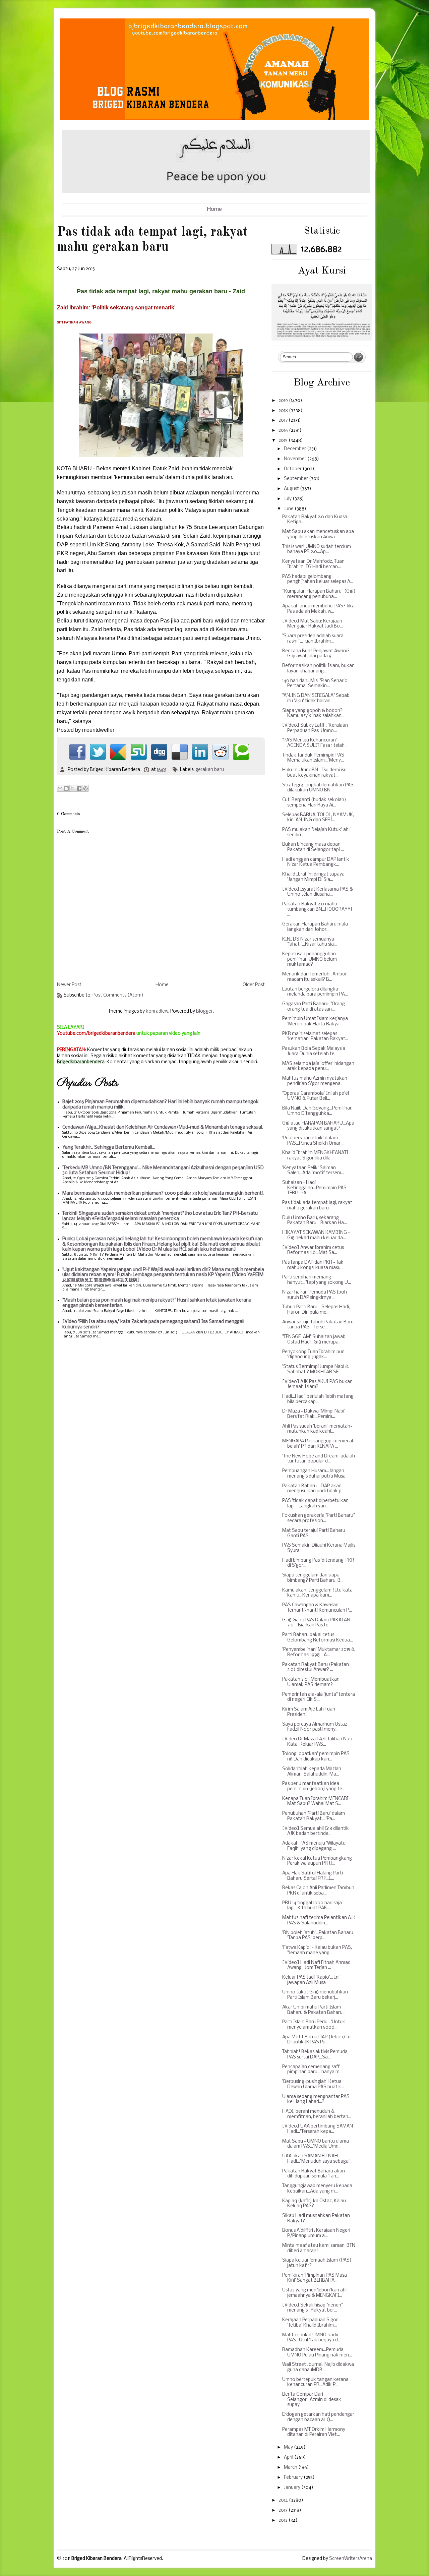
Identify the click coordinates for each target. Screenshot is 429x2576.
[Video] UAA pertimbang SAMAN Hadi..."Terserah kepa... (318, 2129)
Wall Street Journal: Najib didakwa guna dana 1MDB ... (318, 2367)
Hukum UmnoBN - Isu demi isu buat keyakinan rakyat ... (314, 773)
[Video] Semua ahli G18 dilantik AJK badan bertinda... (316, 1831)
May (289, 2447)
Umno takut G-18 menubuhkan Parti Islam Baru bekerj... (315, 1995)
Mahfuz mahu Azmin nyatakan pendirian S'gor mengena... (315, 1081)
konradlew (157, 1011)
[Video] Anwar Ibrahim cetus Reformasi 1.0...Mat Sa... (313, 1250)
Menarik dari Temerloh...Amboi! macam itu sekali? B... (315, 977)
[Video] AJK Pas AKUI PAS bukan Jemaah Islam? (317, 1385)
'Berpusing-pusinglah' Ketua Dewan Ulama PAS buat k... (313, 2084)
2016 (284, 431)
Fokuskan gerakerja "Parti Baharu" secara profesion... (318, 1518)
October (293, 469)
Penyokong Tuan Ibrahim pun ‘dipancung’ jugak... (313, 1355)
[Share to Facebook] (79, 788)
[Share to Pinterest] (85, 788)
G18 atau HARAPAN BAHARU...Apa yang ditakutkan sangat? (318, 1126)
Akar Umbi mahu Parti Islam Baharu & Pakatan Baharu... (314, 2010)
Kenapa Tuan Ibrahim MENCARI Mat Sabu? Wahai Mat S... (315, 1802)
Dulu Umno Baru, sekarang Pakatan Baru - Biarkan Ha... (315, 1221)
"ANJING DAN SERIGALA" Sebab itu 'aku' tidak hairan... (316, 698)
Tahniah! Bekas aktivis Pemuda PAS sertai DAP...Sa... (315, 2055)
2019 (284, 401)
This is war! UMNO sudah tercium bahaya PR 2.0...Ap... (317, 550)
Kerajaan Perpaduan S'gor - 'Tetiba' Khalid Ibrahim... (312, 2323)
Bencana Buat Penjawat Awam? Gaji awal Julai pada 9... (316, 654)
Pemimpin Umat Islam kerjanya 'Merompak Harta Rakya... (315, 1022)
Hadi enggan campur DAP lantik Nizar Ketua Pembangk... (316, 862)
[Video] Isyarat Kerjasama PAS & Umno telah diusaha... (318, 892)
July (288, 499)
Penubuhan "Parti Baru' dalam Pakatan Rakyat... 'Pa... (314, 1816)
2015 (284, 441)
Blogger (204, 1011)
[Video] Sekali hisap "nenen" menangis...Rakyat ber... (312, 2308)
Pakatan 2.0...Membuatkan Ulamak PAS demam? (311, 1682)
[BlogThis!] (66, 788)
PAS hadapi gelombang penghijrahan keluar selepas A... (318, 579)
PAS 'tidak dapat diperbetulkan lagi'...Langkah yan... (315, 1504)
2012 (284, 2521)
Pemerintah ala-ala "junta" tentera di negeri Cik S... (319, 1697)
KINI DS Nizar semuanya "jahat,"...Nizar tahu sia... (310, 942)
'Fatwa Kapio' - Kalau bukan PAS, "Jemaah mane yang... (317, 1950)
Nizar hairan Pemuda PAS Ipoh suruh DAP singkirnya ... (315, 1295)
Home (214, 209)
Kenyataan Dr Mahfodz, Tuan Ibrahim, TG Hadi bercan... (313, 564)
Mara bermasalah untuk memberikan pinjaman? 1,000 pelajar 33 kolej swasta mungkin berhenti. (163, 1193)
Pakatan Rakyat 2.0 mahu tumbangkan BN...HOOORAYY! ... (317, 909)
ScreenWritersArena (351, 2559)
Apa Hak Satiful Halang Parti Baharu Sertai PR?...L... (313, 1876)
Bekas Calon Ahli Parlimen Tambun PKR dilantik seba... (318, 1891)
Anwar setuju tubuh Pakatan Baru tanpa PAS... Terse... (318, 1325)
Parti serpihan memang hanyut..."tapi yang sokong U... (317, 1280)
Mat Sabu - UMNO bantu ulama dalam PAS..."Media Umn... (316, 2144)
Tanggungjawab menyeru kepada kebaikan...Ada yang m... (317, 2189)
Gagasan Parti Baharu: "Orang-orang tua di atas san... (315, 1007)
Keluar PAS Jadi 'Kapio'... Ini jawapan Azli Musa (311, 1980)
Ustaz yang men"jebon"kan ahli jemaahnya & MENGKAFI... (315, 2293)
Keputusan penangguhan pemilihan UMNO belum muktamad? (310, 959)
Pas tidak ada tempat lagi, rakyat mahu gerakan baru (317, 1206)
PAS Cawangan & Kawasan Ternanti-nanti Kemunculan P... (317, 1608)
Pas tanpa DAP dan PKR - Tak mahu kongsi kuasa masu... (313, 1265)
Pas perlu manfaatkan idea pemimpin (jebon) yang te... (314, 1786)
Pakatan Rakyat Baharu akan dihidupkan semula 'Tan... (314, 2174)
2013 (284, 2510)
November (296, 459)
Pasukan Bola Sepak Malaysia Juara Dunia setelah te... (314, 1051)
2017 (284, 421)
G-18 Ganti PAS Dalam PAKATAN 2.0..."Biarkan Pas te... (316, 1623)
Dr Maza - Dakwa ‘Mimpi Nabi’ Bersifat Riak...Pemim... (314, 1414)
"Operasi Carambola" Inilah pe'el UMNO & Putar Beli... (316, 1096)
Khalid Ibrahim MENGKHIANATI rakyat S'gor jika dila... (315, 1156)
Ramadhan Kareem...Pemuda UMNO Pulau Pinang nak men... (317, 2353)
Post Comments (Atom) (118, 995)
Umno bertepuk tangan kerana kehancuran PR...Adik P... (315, 2382)
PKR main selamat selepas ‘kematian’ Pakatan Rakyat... (315, 1037)
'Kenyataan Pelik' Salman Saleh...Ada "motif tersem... (313, 1171)
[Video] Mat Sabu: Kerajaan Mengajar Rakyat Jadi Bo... (313, 624)
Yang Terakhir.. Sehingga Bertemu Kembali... (109, 1148)
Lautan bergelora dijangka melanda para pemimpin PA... (315, 992)
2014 (284, 2500)
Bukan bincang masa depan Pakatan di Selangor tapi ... (313, 847)
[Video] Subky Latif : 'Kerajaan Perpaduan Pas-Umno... (315, 728)
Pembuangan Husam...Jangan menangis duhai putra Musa (314, 1474)
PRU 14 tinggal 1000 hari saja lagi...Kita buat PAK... (312, 1906)
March (291, 2468)
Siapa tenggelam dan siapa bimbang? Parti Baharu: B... (313, 1578)
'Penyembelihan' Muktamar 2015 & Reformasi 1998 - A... (318, 1652)
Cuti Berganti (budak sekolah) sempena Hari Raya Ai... (314, 803)
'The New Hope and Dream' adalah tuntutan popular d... (319, 1459)
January (293, 2488)
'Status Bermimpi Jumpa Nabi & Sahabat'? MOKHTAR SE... (315, 1369)
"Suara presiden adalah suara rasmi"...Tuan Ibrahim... (313, 639)
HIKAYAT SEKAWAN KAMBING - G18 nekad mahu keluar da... (316, 1235)
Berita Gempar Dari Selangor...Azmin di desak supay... (312, 2400)
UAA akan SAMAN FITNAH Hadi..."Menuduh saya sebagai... (317, 2159)
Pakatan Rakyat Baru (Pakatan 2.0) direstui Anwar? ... (316, 1667)
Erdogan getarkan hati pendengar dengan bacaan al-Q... (318, 2417)
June (289, 509)
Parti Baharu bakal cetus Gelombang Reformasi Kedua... (318, 1638)
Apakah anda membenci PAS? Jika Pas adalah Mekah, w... (318, 609)
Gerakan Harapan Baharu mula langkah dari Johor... (315, 927)
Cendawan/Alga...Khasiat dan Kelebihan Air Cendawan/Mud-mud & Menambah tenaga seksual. (163, 1127)
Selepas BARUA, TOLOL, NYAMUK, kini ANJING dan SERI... (318, 818)
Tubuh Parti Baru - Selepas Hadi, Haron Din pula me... (316, 1310)
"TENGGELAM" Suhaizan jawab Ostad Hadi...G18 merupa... (314, 1340)
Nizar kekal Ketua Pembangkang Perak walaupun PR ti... (317, 1861)
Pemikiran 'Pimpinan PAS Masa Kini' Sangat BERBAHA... (315, 2278)
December (295, 449)
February (294, 2478)
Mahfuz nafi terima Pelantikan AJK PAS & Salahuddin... (319, 1921)
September (296, 479)
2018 (284, 411)
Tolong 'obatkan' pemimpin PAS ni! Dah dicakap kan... (316, 1757)
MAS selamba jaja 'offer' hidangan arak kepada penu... (318, 1066)
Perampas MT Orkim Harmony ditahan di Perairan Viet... (314, 2432)
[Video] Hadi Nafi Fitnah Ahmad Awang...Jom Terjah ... (316, 1965)
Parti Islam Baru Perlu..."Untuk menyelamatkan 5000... (314, 2025)
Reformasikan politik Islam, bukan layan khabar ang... (318, 669)
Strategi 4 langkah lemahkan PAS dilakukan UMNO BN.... (318, 788)
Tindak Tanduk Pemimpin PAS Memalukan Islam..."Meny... (313, 758)
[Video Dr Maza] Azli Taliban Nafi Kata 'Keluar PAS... (317, 1742)
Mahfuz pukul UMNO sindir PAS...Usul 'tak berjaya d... (312, 2338)
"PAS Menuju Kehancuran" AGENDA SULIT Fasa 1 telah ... (315, 743)
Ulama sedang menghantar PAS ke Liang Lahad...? (316, 2100)
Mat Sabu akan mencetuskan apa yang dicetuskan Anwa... (318, 534)
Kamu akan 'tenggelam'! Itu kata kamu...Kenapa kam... (317, 1593)
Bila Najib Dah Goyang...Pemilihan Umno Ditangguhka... (317, 1111)
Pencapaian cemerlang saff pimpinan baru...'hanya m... (312, 2070)
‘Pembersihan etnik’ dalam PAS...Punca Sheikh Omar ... (313, 1141)
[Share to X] (73, 788)
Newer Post (69, 985)
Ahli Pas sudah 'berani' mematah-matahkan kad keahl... (317, 1429)
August (292, 489)
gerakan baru (210, 770)
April (289, 2458)
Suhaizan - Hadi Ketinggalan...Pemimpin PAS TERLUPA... (314, 1188)
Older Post (254, 985)
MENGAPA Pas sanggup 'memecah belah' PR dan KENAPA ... (318, 1444)
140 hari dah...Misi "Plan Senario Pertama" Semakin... (315, 684)
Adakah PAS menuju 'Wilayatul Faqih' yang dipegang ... (314, 1846)
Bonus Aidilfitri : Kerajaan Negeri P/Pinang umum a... (316, 2233)
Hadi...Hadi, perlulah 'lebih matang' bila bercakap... (318, 1399)
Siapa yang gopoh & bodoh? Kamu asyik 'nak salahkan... (313, 713)
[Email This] (60, 788)
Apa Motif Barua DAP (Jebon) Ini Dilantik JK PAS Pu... (317, 2040)
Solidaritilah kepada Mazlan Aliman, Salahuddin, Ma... (312, 1772)
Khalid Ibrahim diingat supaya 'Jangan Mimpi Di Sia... (313, 877)
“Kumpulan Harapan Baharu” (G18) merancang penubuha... (319, 594)
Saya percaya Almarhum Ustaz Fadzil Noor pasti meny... (315, 1727)
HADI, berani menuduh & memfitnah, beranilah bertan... (317, 2114)
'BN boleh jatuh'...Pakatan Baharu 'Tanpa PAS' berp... (318, 1936)
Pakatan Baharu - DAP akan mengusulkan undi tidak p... (313, 1489)
